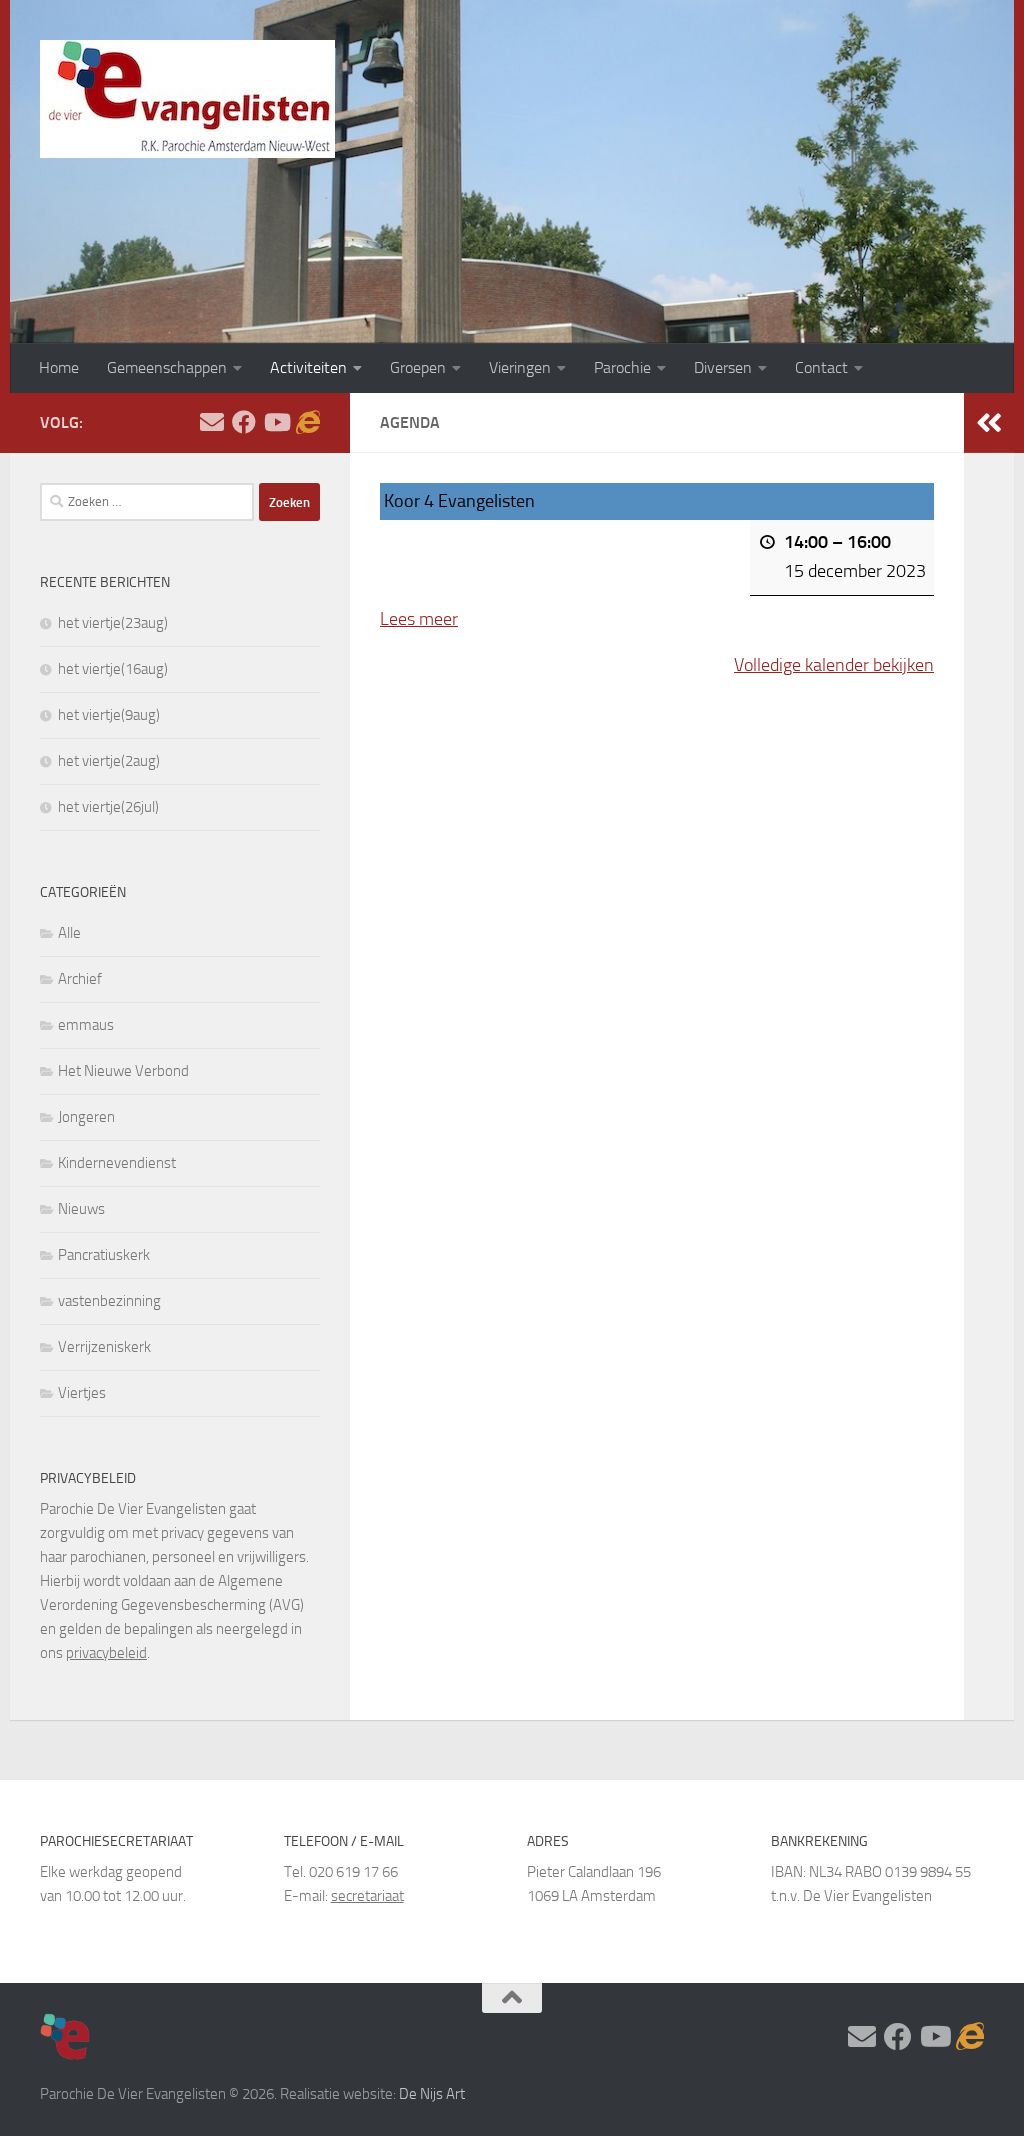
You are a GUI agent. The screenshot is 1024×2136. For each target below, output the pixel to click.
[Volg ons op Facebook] (244, 422)
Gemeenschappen (167, 367)
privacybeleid (106, 1653)
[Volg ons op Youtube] (276, 422)
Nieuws (81, 1209)
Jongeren (86, 1117)
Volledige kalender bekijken (834, 665)
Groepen (418, 367)
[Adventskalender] (308, 422)
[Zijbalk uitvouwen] (989, 423)
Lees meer (419, 619)
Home (59, 367)
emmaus (86, 1025)
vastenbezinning (109, 1301)
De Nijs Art (432, 2094)
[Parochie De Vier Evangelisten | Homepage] (187, 99)
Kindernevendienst (117, 1163)
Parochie (622, 367)
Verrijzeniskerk (104, 1347)
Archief (80, 979)
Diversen (723, 367)
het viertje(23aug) (113, 623)
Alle (69, 933)
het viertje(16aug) (113, 669)
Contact (821, 367)
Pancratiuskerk (104, 1255)
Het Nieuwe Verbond (123, 1071)
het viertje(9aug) (109, 715)
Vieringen (520, 367)
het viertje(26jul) (108, 807)
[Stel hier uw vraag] (212, 422)
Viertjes (82, 1393)
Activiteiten (308, 367)
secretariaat (367, 1896)
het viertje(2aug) (109, 761)
